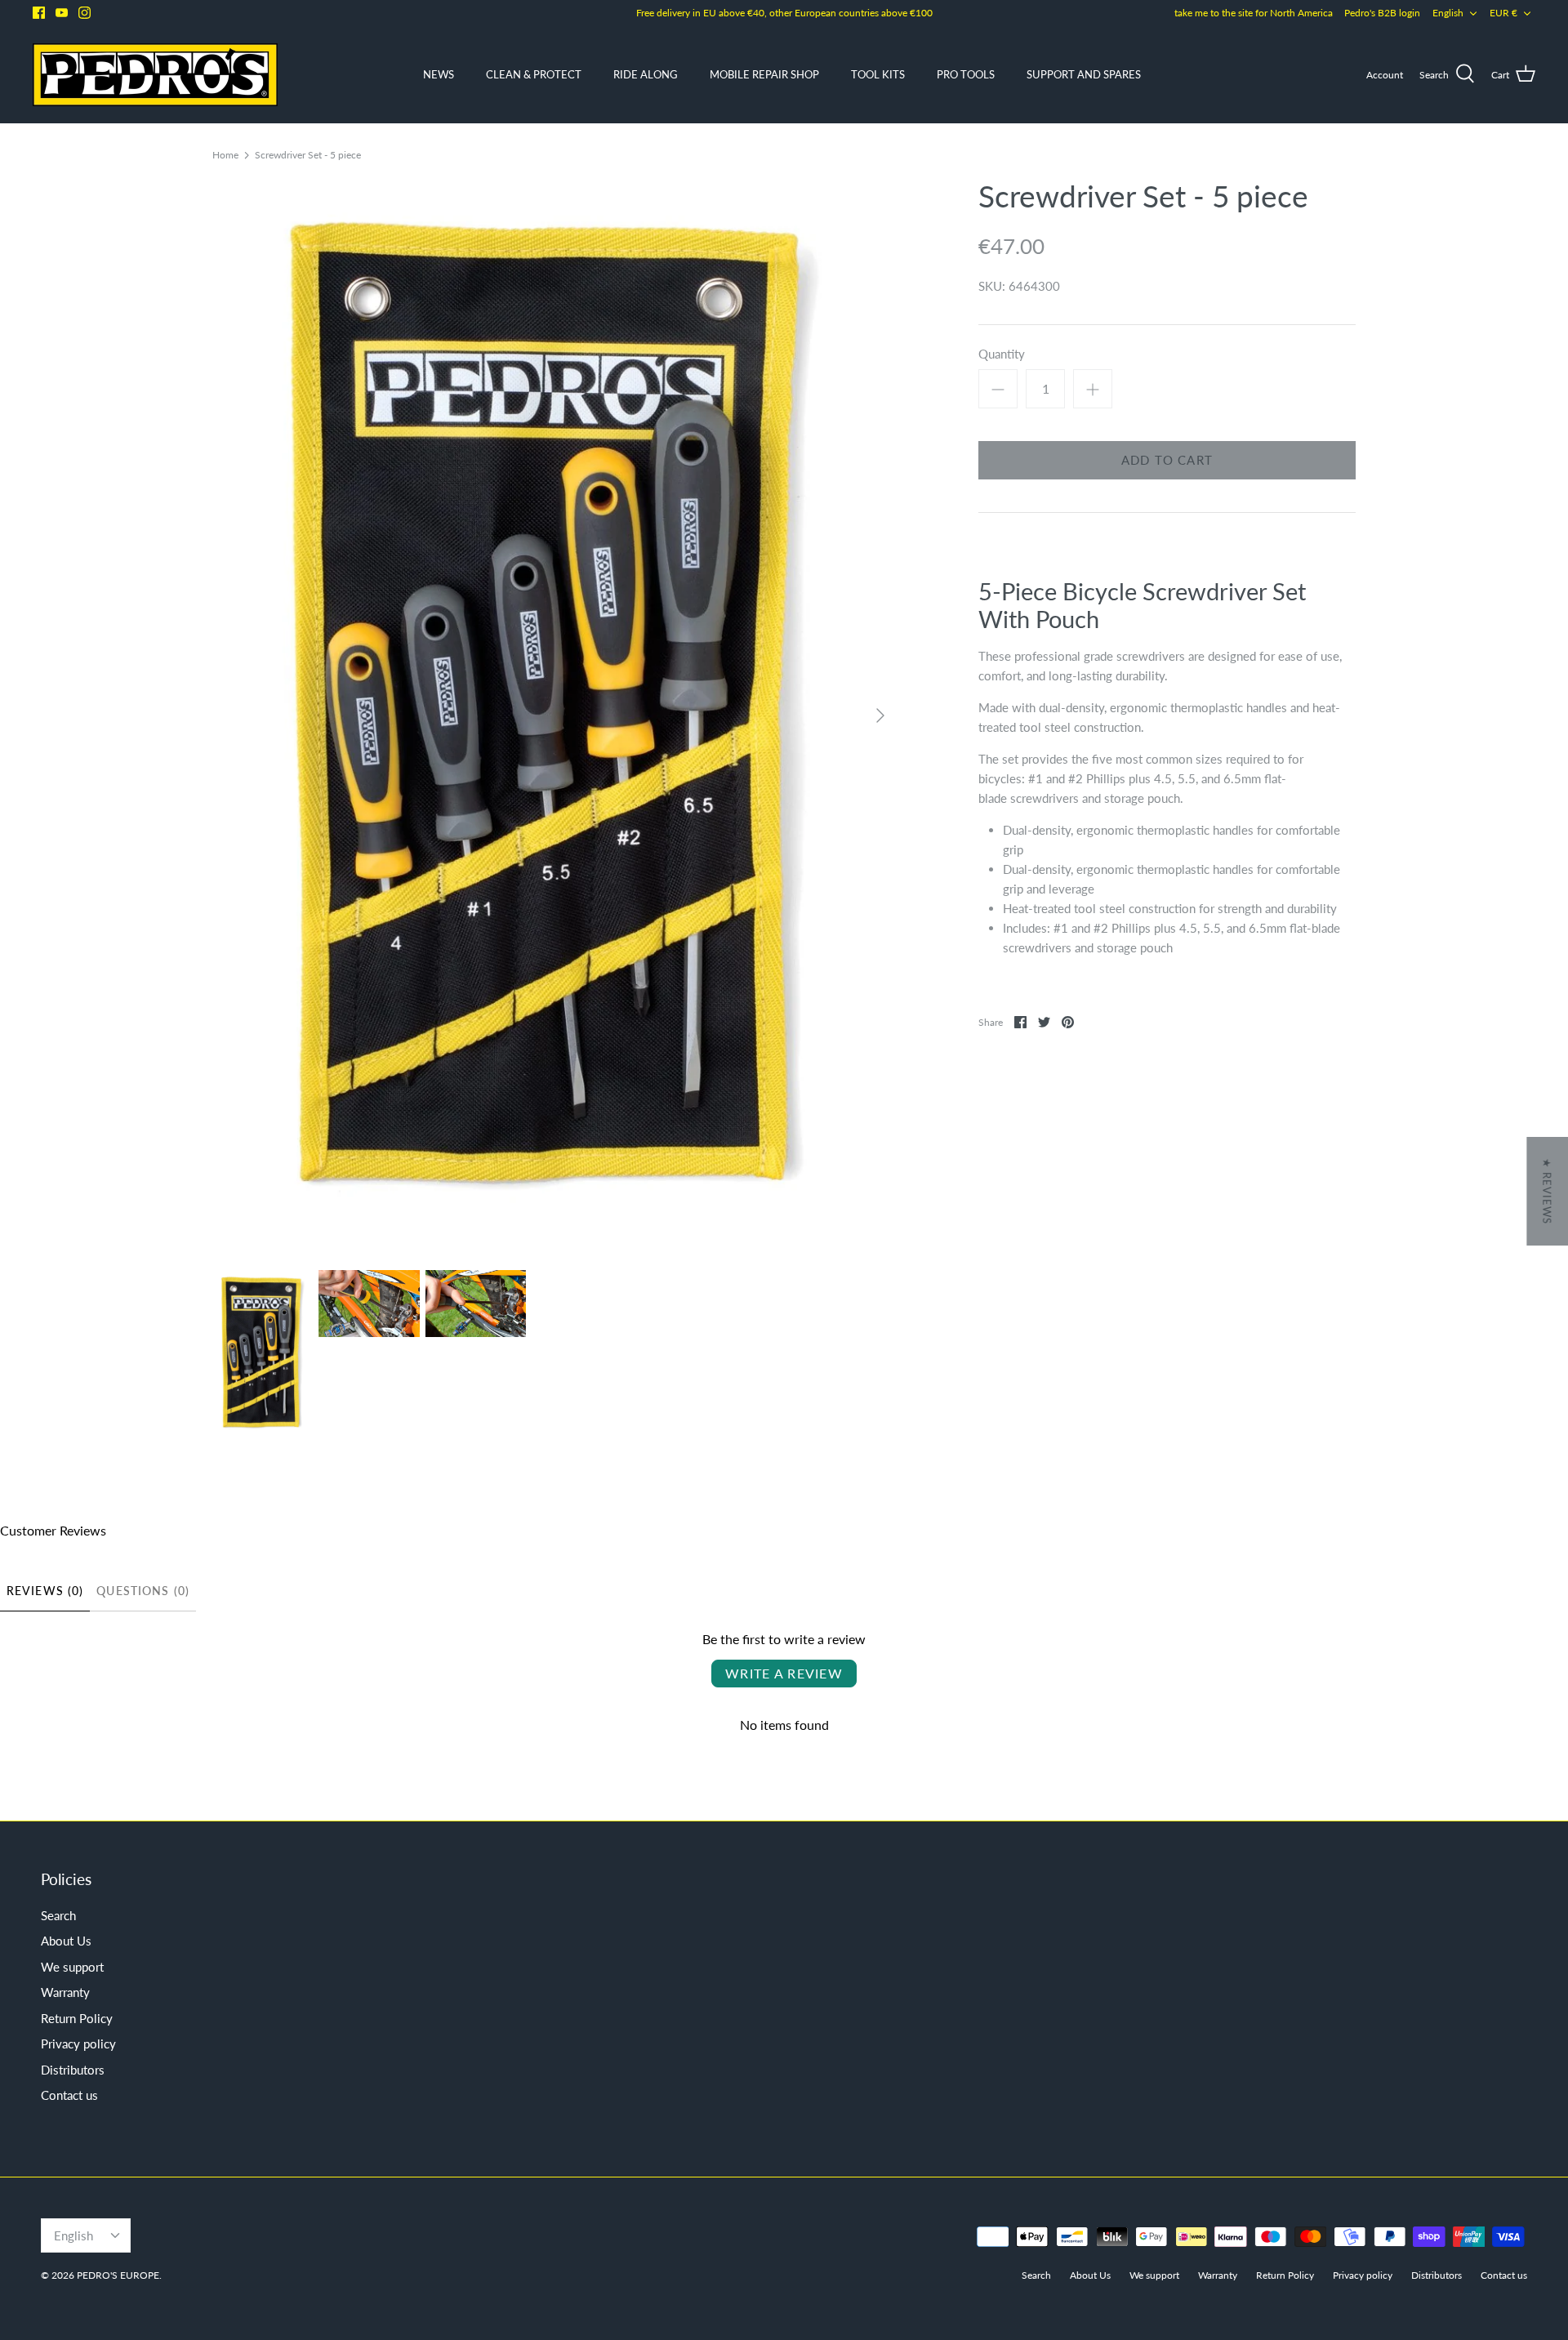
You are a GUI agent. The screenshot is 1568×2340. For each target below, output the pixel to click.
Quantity (1002, 354)
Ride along (646, 74)
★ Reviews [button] (1547, 1191)
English (1448, 13)
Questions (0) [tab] (143, 1591)
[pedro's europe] (155, 75)
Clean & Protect (534, 74)
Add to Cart (1167, 460)
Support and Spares (1084, 74)
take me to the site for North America (1254, 13)
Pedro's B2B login (1382, 13)
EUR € (1503, 13)
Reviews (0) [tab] (45, 1591)
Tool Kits (878, 74)
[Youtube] (62, 13)
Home (225, 154)
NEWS (439, 74)
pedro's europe (118, 2275)
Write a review (784, 1673)
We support (72, 1967)
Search (58, 1915)
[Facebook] (39, 13)
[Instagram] (85, 13)
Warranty (65, 1992)
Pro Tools (966, 74)
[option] (555, 715)
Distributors (73, 2070)
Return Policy (77, 2018)
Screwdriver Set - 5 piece (308, 154)
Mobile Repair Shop (764, 74)
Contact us (69, 2095)
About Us (66, 1941)
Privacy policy (78, 2044)
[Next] (880, 715)
